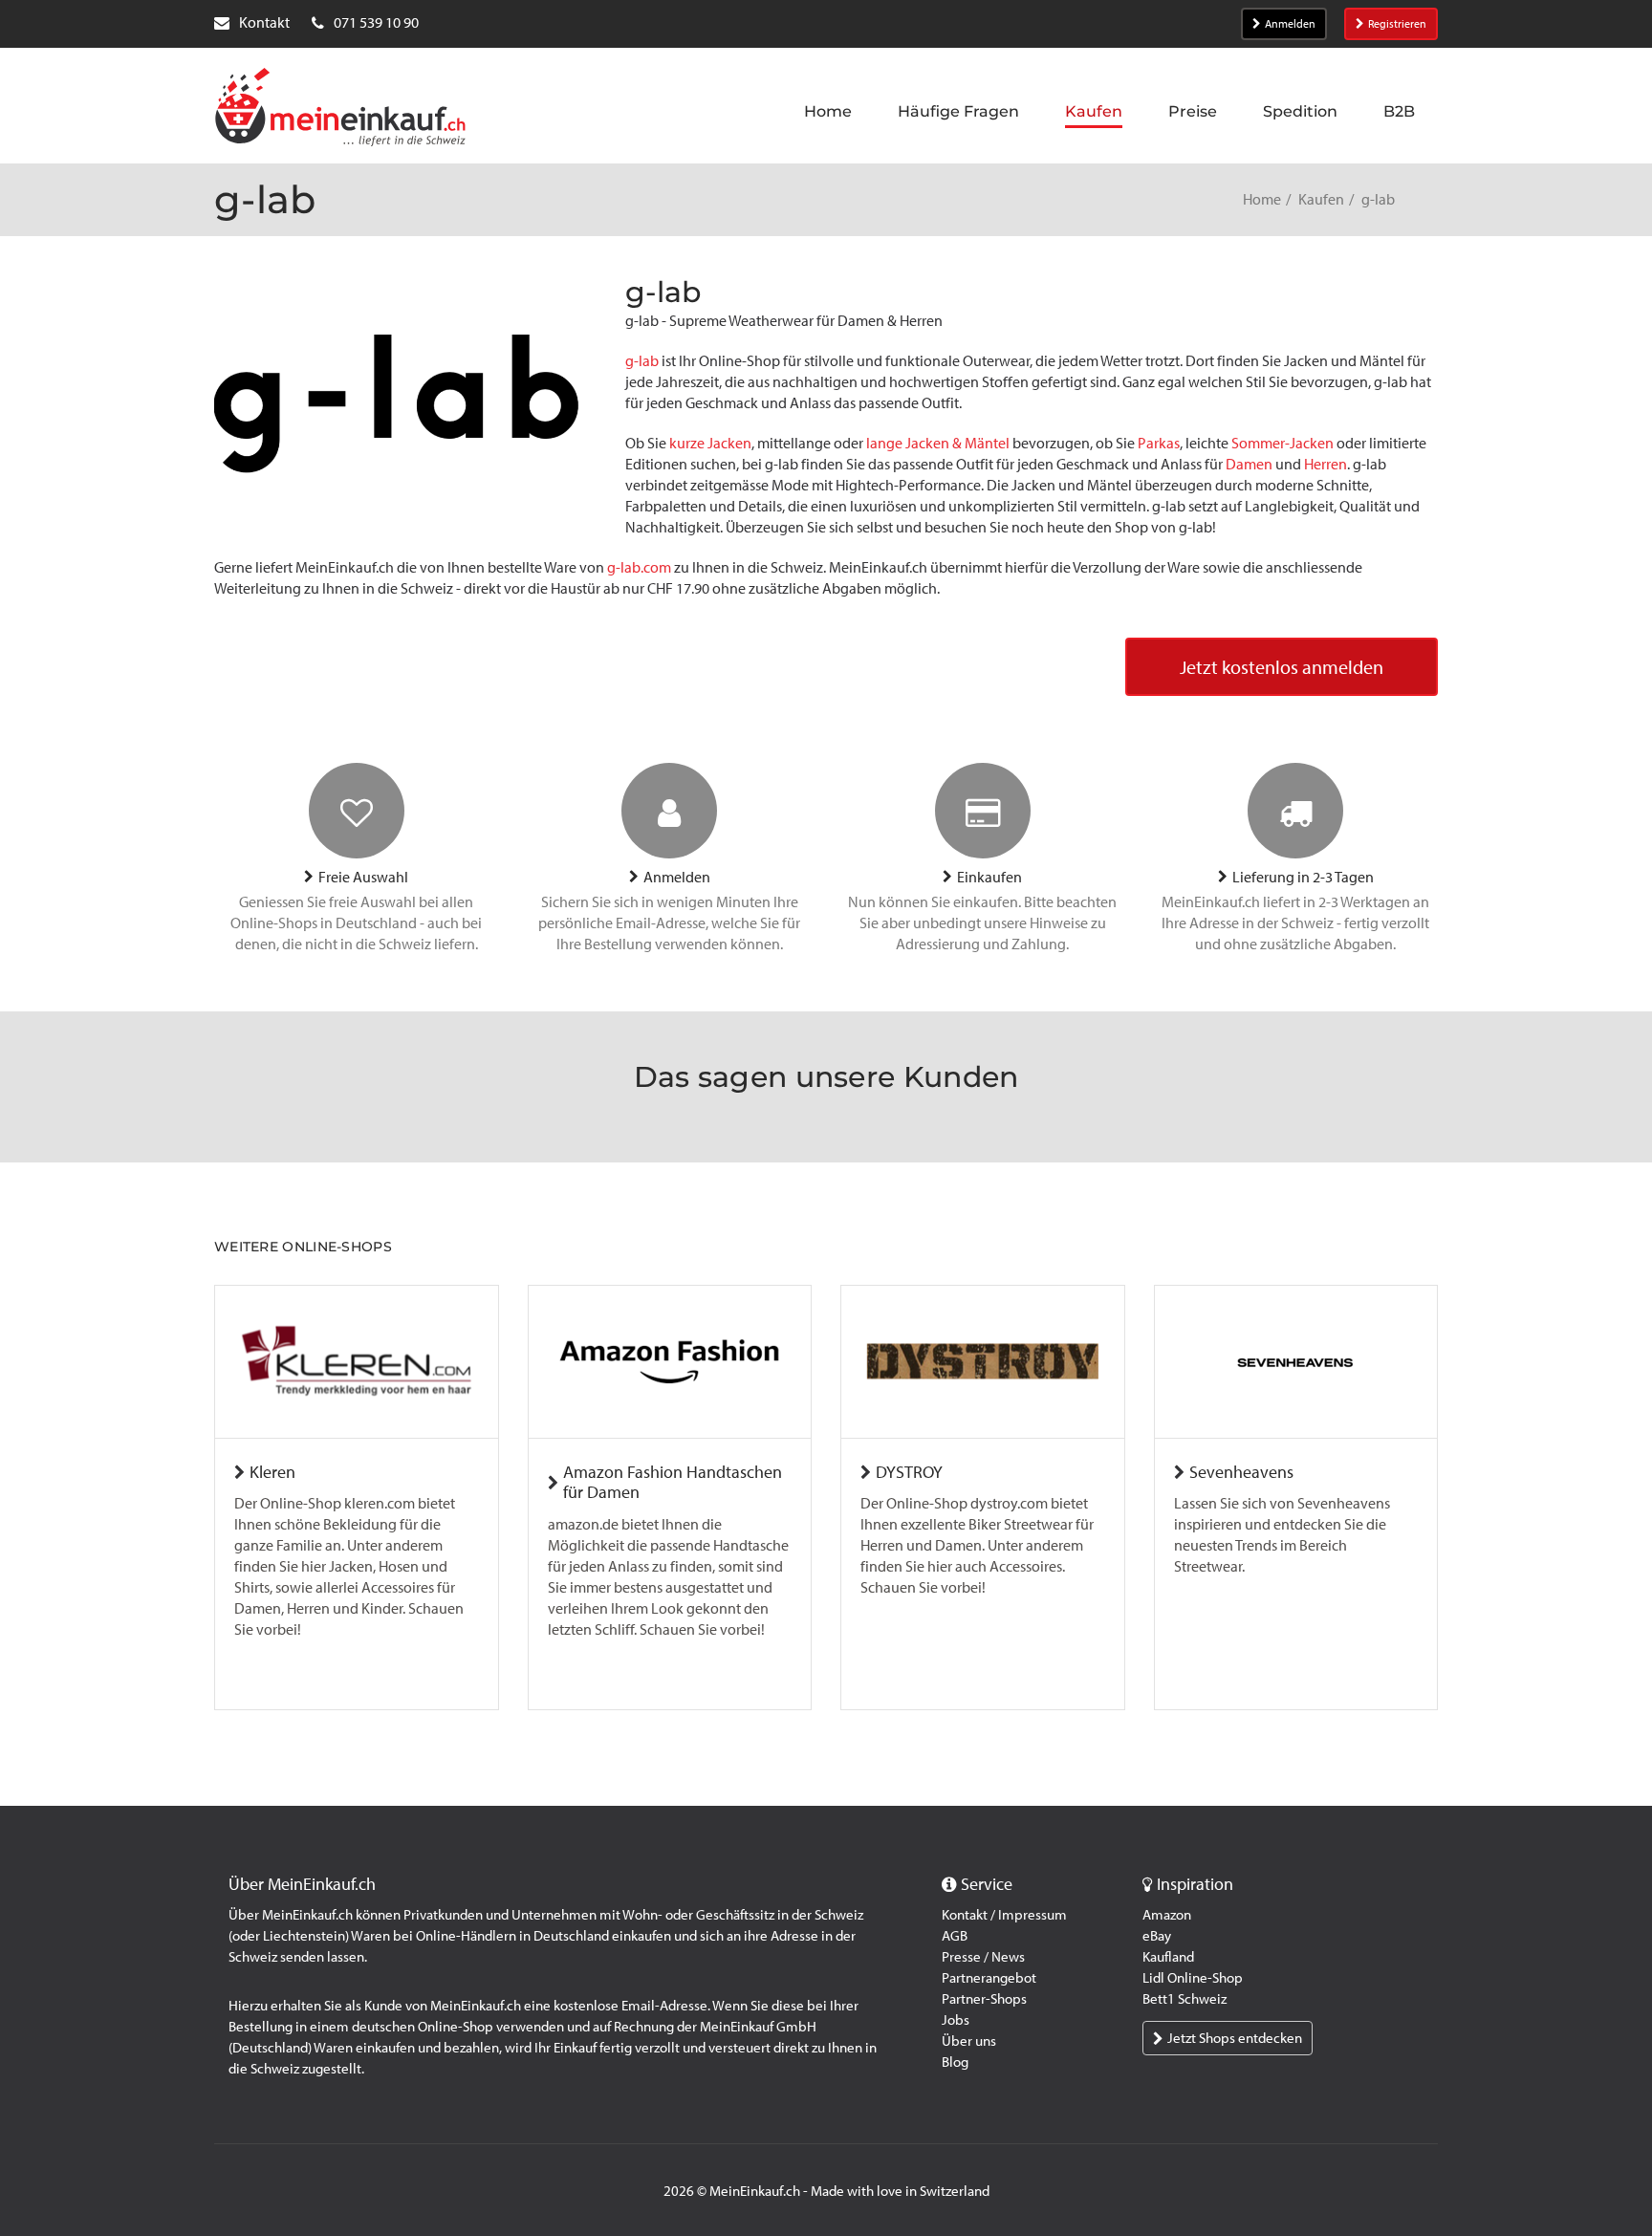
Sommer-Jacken (1282, 443)
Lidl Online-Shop (1193, 1978)
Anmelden (1290, 24)
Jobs (956, 2020)
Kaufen (1321, 199)
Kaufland (1168, 1957)
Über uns (969, 2041)
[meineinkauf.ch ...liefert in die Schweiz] (340, 109)
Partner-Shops (984, 1999)
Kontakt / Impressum (1004, 1915)
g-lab (642, 361)
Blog (955, 2062)
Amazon (1167, 1915)
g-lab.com (639, 567)
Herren (1326, 464)
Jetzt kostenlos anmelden (1282, 667)
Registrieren (1397, 24)
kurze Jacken (710, 443)
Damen (1249, 464)
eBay (1157, 1936)
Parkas (1159, 443)
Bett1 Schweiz (1185, 1999)
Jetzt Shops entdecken (1235, 2038)
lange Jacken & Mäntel (938, 443)
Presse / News (983, 1957)
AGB (955, 1936)
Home (1262, 199)
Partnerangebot (989, 1978)
